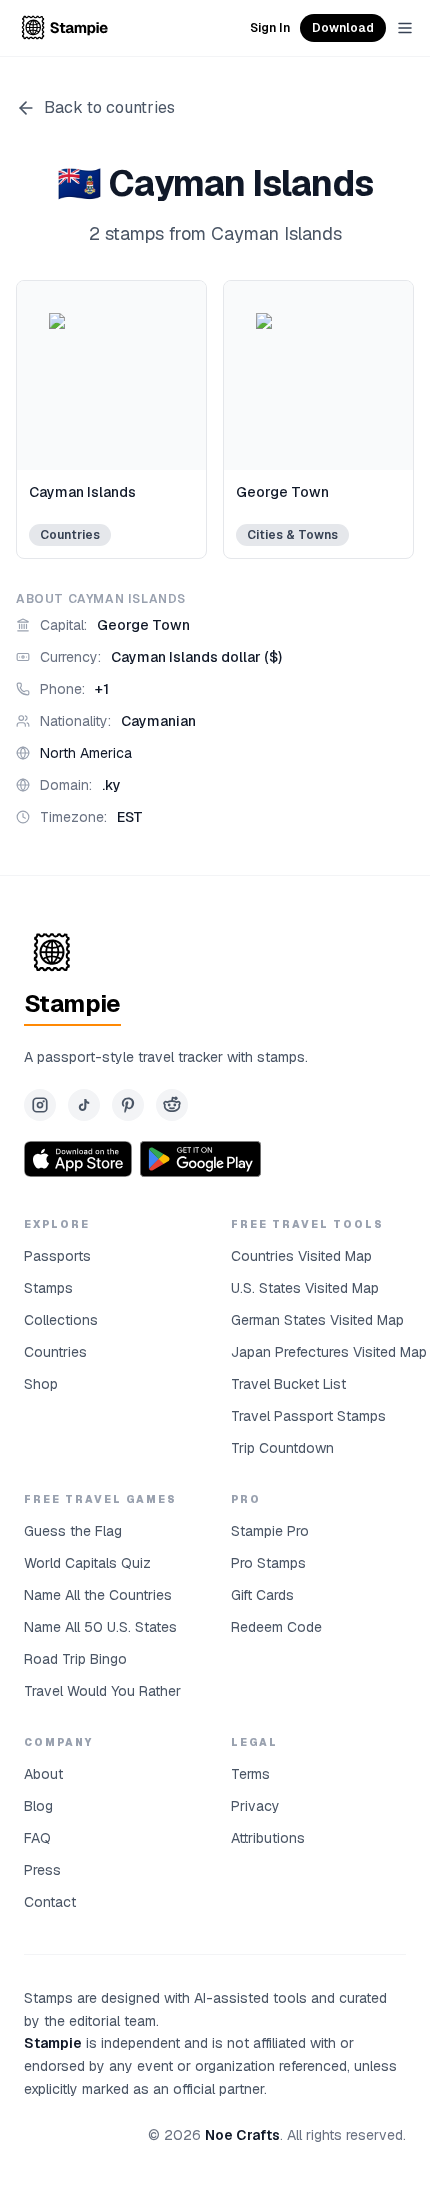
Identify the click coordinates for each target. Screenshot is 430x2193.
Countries (55, 1352)
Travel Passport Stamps (308, 1416)
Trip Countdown (282, 1448)
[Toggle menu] (405, 28)
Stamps (48, 1288)
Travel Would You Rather (102, 1691)
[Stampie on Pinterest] (128, 1105)
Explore (57, 1224)
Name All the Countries (98, 1595)
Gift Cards (262, 1595)
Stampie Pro (270, 1531)
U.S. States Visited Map (305, 1288)
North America (86, 753)
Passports (57, 1256)
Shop (41, 1384)
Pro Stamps (268, 1563)
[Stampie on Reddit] (172, 1105)
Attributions (268, 1838)
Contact (50, 1902)
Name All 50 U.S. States (100, 1627)
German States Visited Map (317, 1320)
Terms (250, 1774)
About (43, 1774)
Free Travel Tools (307, 1224)
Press (42, 1870)
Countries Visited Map (301, 1256)
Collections (61, 1320)
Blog (38, 1806)
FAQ (37, 1838)
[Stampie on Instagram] (40, 1105)
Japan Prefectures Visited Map (329, 1352)
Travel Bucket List (288, 1384)
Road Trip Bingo (75, 1659)
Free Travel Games (100, 1499)
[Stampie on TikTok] (84, 1105)
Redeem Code (276, 1627)
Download (343, 28)
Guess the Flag (73, 1531)
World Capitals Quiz (87, 1563)
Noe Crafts (242, 2135)
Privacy (255, 1806)
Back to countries (109, 107)
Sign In (270, 28)
